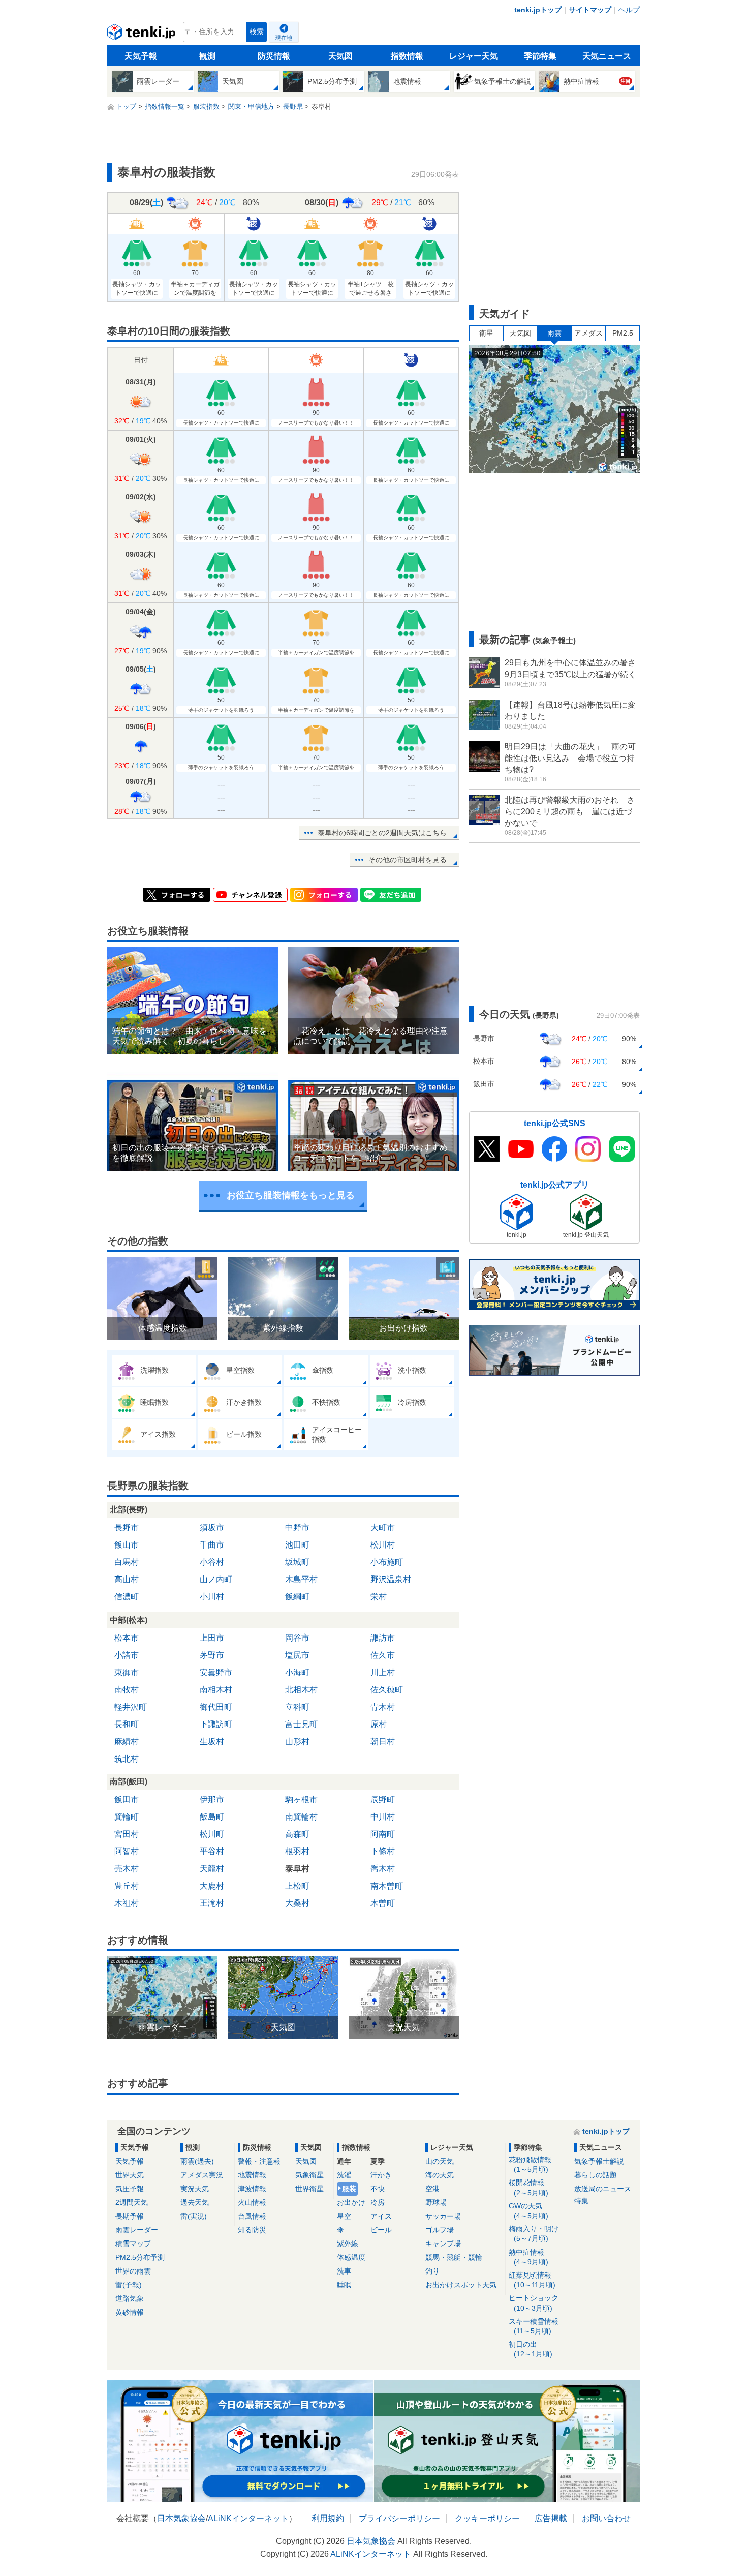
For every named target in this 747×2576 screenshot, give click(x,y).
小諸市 (127, 1655)
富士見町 (301, 1724)
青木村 (383, 1707)
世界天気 (130, 2175)
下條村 (383, 1851)
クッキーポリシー (487, 2518)
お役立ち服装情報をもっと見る (291, 1195)
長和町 (127, 1724)
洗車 (344, 2271)
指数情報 (407, 56)
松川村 (383, 1545)
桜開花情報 (528, 2187)
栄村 (379, 1597)
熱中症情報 (528, 2257)
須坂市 (212, 1527)
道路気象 (130, 2298)
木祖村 (127, 1903)
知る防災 (252, 2230)
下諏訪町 (216, 1724)
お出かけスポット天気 (461, 2285)
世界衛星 (309, 2189)
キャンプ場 (443, 2244)
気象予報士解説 (599, 2161)
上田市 (212, 1638)
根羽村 (297, 1851)
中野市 (297, 1527)
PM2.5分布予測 (140, 2257)
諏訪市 (383, 1638)
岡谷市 (297, 1638)
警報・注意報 (259, 2161)
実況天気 (195, 2189)
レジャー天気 (474, 56)
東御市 (127, 1672)
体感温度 (351, 2257)
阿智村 (127, 1851)
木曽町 (383, 1903)
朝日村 (383, 1741)
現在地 (284, 38)
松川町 (212, 1834)
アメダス (588, 333)
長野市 (127, 1527)
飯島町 (212, 1817)
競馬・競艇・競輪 (454, 2257)
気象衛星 (309, 2175)
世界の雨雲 (133, 2271)
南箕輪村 (301, 1817)
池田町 (297, 1545)
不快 (378, 2189)
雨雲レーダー (137, 2230)
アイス (381, 2216)
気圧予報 (130, 2189)
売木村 (127, 1869)
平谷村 (212, 1851)
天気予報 (141, 56)
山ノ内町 (216, 1579)
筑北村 (127, 1759)
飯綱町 (297, 1597)
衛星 (486, 333)
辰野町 (383, 1799)
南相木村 (216, 1690)
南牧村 (127, 1690)
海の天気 (440, 2175)
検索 (257, 32)
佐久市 (383, 1655)
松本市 (127, 1638)
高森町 (297, 1834)
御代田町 (216, 1707)
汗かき (381, 2175)
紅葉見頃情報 (532, 2280)
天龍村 (212, 1869)
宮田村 (127, 1834)
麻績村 (127, 1741)
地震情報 (252, 2175)
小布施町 (387, 1562)
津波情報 (252, 2189)
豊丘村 (127, 1886)
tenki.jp (143, 35)
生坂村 (212, 1741)
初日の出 (531, 2349)
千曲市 (212, 1545)
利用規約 (328, 2518)
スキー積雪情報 (534, 2326)
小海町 (297, 1672)
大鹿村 (212, 1886)
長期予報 (130, 2216)
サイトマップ (590, 10)
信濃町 (127, 1597)
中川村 (383, 1817)
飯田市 (127, 1799)
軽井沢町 (131, 1707)
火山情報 (252, 2202)
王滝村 (212, 1903)
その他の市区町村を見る (408, 860)
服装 (349, 2189)
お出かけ (351, 2202)
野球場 (436, 2202)
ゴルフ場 (440, 2230)
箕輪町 (127, 1817)
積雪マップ (133, 2244)
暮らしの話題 (596, 2175)
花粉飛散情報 (530, 2164)
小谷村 (212, 1562)
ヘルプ (629, 10)
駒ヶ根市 (301, 1799)
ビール (381, 2230)
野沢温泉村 (391, 1579)
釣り (432, 2271)
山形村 (297, 1741)
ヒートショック (534, 2303)
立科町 (297, 1707)
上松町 (297, 1886)
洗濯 (344, 2175)
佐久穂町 (387, 1690)
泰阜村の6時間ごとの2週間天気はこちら (382, 833)
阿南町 (383, 1834)
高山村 (127, 1579)
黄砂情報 (130, 2312)
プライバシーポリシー (399, 2518)
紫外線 (348, 2244)
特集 (581, 2201)
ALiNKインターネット (248, 2518)
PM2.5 (623, 333)
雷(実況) (194, 2216)
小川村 (212, 1597)
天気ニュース (607, 56)
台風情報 (252, 2216)
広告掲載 (551, 2518)
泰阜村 (297, 1869)
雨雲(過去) (197, 2161)
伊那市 (212, 1799)
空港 (432, 2189)
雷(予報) (129, 2285)
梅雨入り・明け (534, 2234)
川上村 (383, 1672)
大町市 (383, 1527)
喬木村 (383, 1869)
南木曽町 (387, 1886)
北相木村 (301, 1690)
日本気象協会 (181, 2518)
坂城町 (297, 1562)
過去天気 (195, 2202)
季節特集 (540, 56)
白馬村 (127, 1562)
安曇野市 (216, 1672)
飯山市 (127, 1545)
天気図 (340, 56)
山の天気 (440, 2161)
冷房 (378, 2202)
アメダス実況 (202, 2175)
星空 (344, 2216)
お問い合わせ (606, 2518)
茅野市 (212, 1655)
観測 (207, 56)
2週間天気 (132, 2202)
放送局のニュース (603, 2189)
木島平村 (301, 1579)
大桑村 (297, 1903)
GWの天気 (528, 2211)
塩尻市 (297, 1655)
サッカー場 (443, 2216)
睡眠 (344, 2285)
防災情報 (274, 56)
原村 (379, 1724)
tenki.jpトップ (538, 10)
